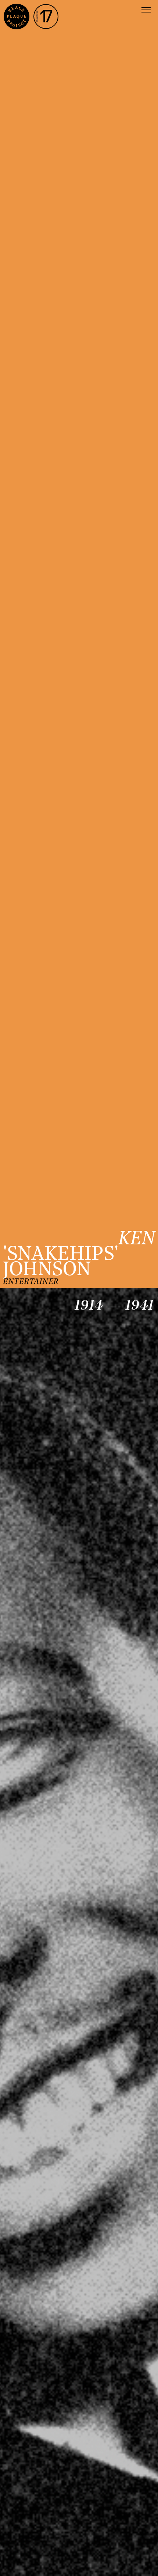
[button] (146, 10)
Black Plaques (17, 17)
